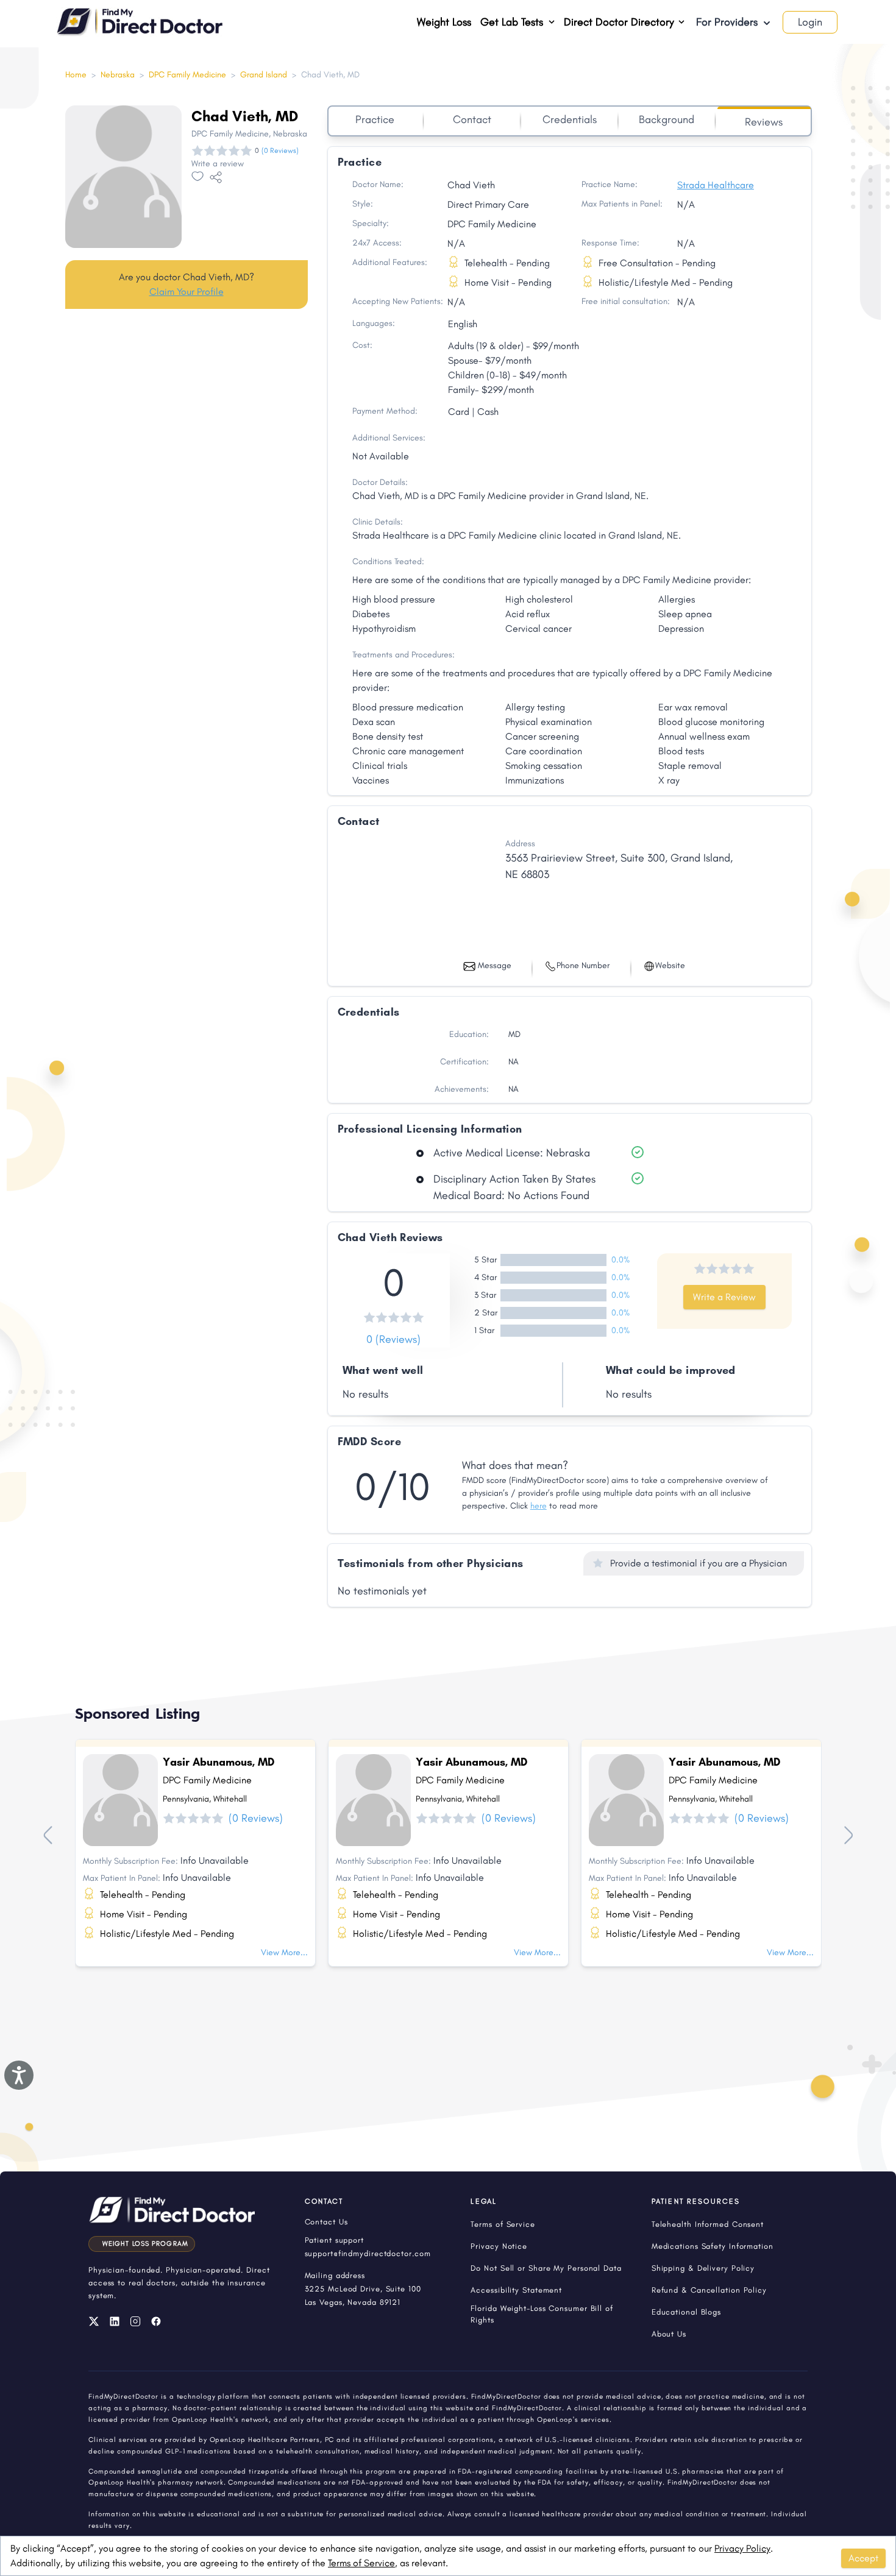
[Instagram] (135, 2321)
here (539, 1506)
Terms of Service (361, 2563)
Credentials (570, 119)
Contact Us (326, 2222)
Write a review (218, 164)
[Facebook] (156, 2321)
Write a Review (724, 1297)
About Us (669, 2334)
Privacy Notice (499, 2246)
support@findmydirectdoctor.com (368, 2253)
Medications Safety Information (713, 2246)
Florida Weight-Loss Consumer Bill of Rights (542, 2314)
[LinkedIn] (115, 2321)
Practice (375, 119)
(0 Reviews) (280, 150)
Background (667, 119)
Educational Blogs (686, 2312)
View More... (284, 1952)
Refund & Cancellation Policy (709, 2290)
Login (810, 22)
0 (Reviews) (393, 1339)
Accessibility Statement (516, 2290)
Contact (472, 119)
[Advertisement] (187, 414)
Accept (863, 2558)
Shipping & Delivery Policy (703, 2268)
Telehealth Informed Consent (708, 2224)
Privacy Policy (742, 2548)
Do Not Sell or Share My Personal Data (546, 2268)
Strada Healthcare (716, 185)
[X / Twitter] (94, 2321)
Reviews (764, 122)
